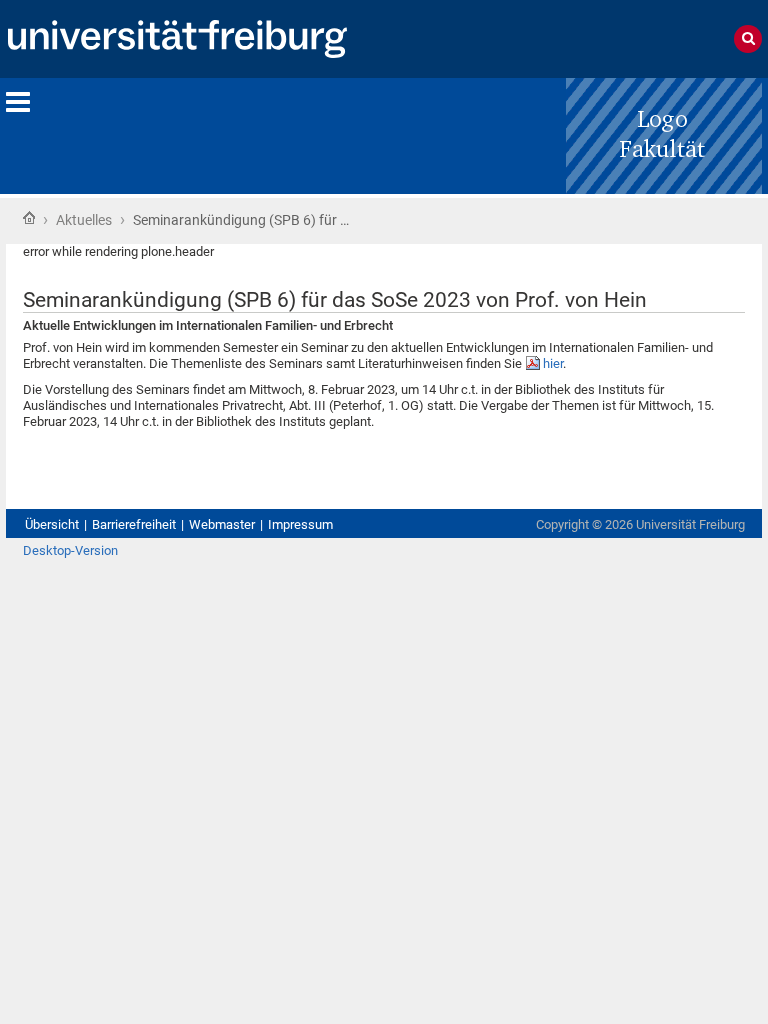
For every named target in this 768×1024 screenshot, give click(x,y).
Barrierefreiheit (134, 524)
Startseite (29, 218)
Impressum (300, 524)
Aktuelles (84, 220)
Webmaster (222, 524)
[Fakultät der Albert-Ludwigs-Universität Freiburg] (664, 134)
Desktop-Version (70, 550)
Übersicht (52, 524)
